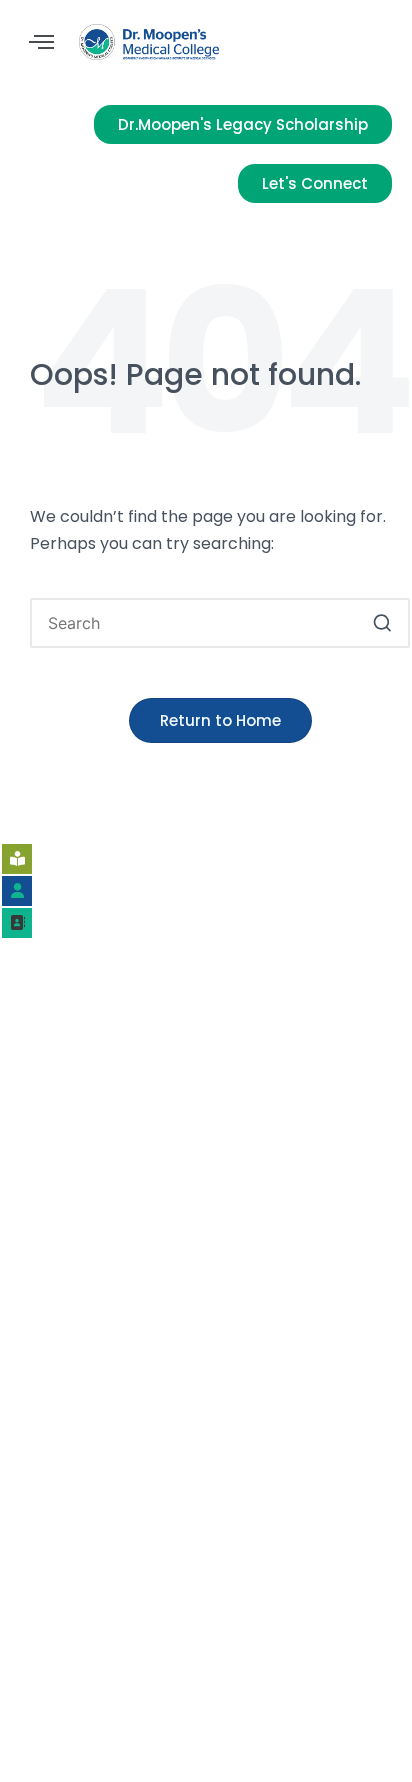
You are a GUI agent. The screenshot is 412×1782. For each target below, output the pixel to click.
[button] (41, 42)
